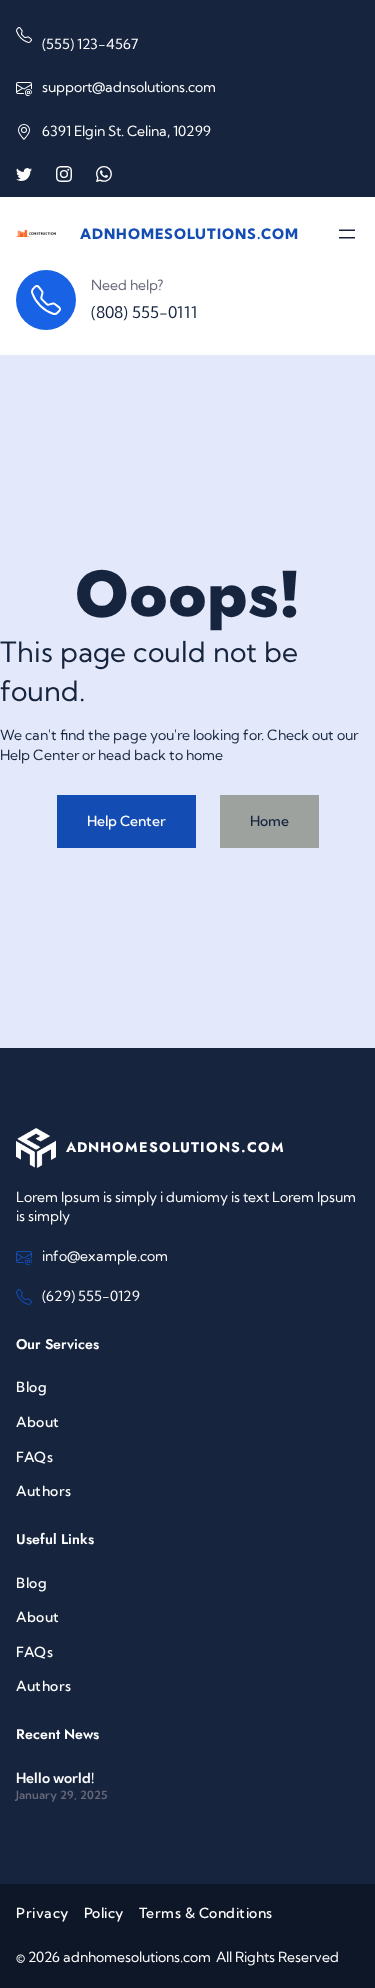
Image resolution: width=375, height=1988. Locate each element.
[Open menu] (347, 234)
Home (269, 821)
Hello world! (55, 1778)
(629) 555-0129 (91, 1296)
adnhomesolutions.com (189, 234)
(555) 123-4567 (90, 44)
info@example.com (105, 1256)
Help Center (126, 821)
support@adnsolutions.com (129, 87)
